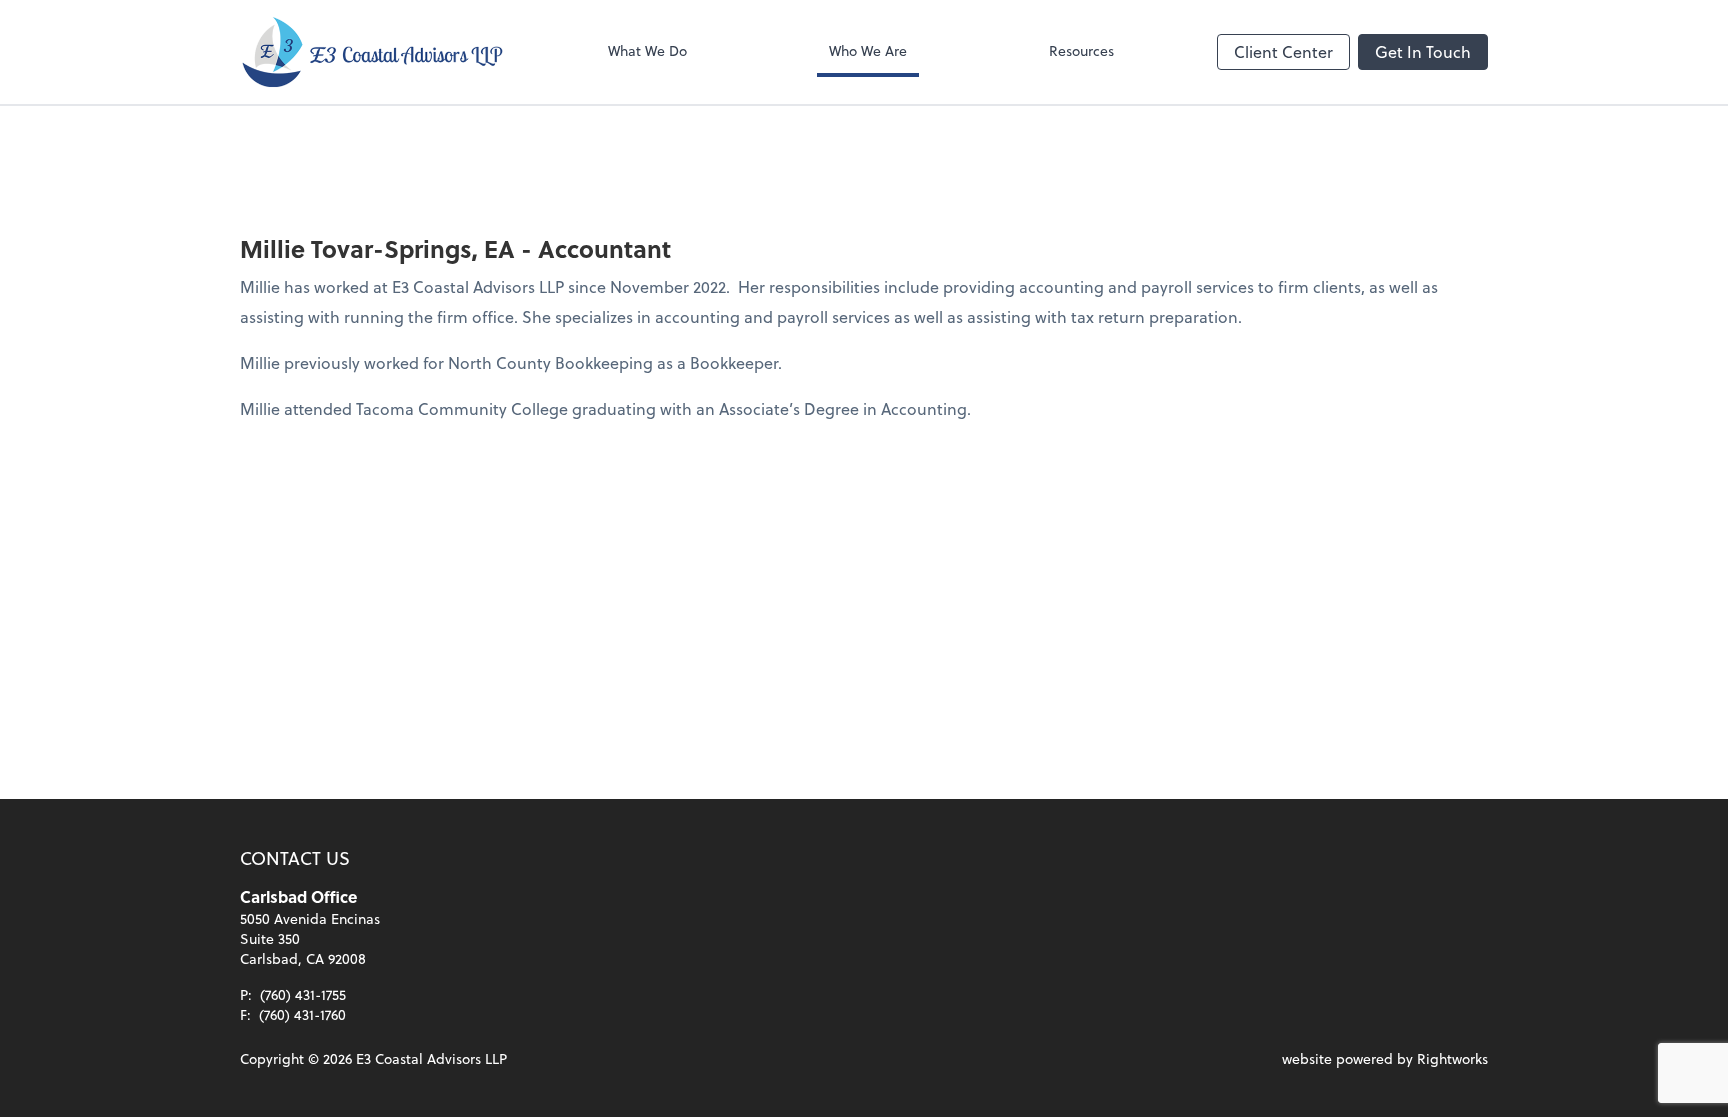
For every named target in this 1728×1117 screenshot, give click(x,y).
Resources (1081, 50)
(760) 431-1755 (303, 994)
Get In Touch (1423, 51)
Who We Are (868, 50)
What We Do (647, 50)
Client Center (1283, 51)
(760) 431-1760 (302, 1014)
